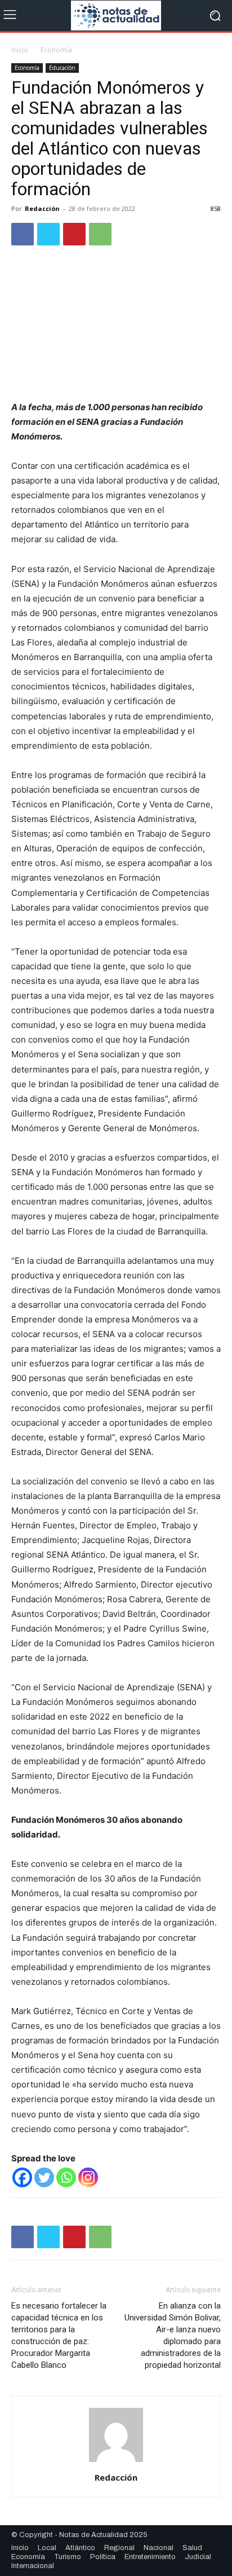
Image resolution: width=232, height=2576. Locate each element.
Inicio (20, 50)
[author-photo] (116, 2462)
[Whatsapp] (66, 2177)
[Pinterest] (74, 234)
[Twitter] (48, 234)
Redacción (42, 208)
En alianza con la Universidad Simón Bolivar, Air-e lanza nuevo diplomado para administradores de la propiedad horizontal (173, 2335)
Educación (62, 68)
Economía (56, 50)
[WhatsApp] (100, 234)
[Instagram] (88, 2177)
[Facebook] (23, 234)
